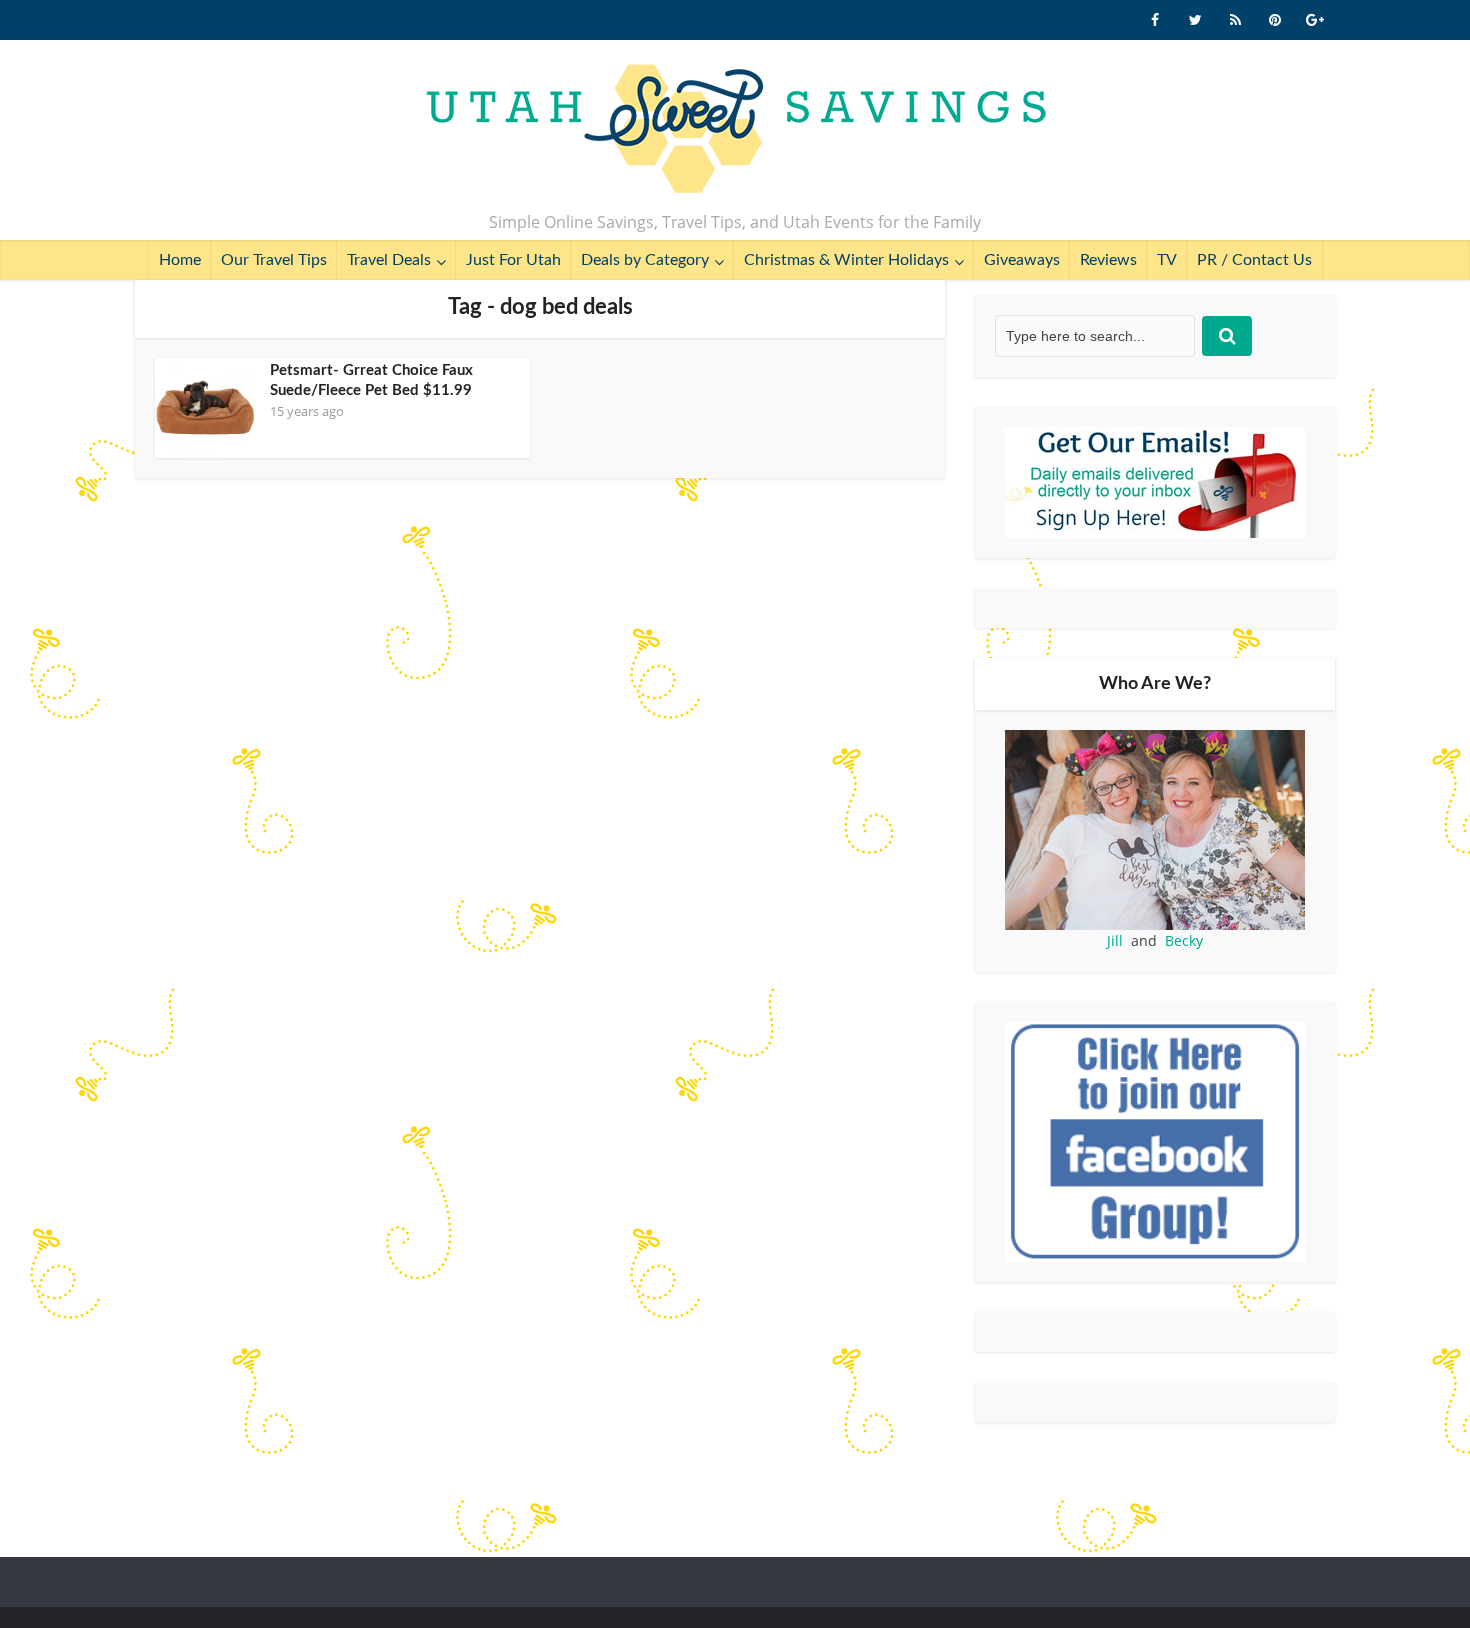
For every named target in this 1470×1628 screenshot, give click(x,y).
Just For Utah (513, 260)
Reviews (1108, 260)
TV (1167, 260)
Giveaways (1022, 260)
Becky (1184, 940)
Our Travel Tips (274, 260)
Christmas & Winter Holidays (846, 260)
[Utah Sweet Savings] (735, 130)
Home (180, 260)
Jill (1115, 940)
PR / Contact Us (1254, 260)
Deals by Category (645, 260)
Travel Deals (389, 260)
